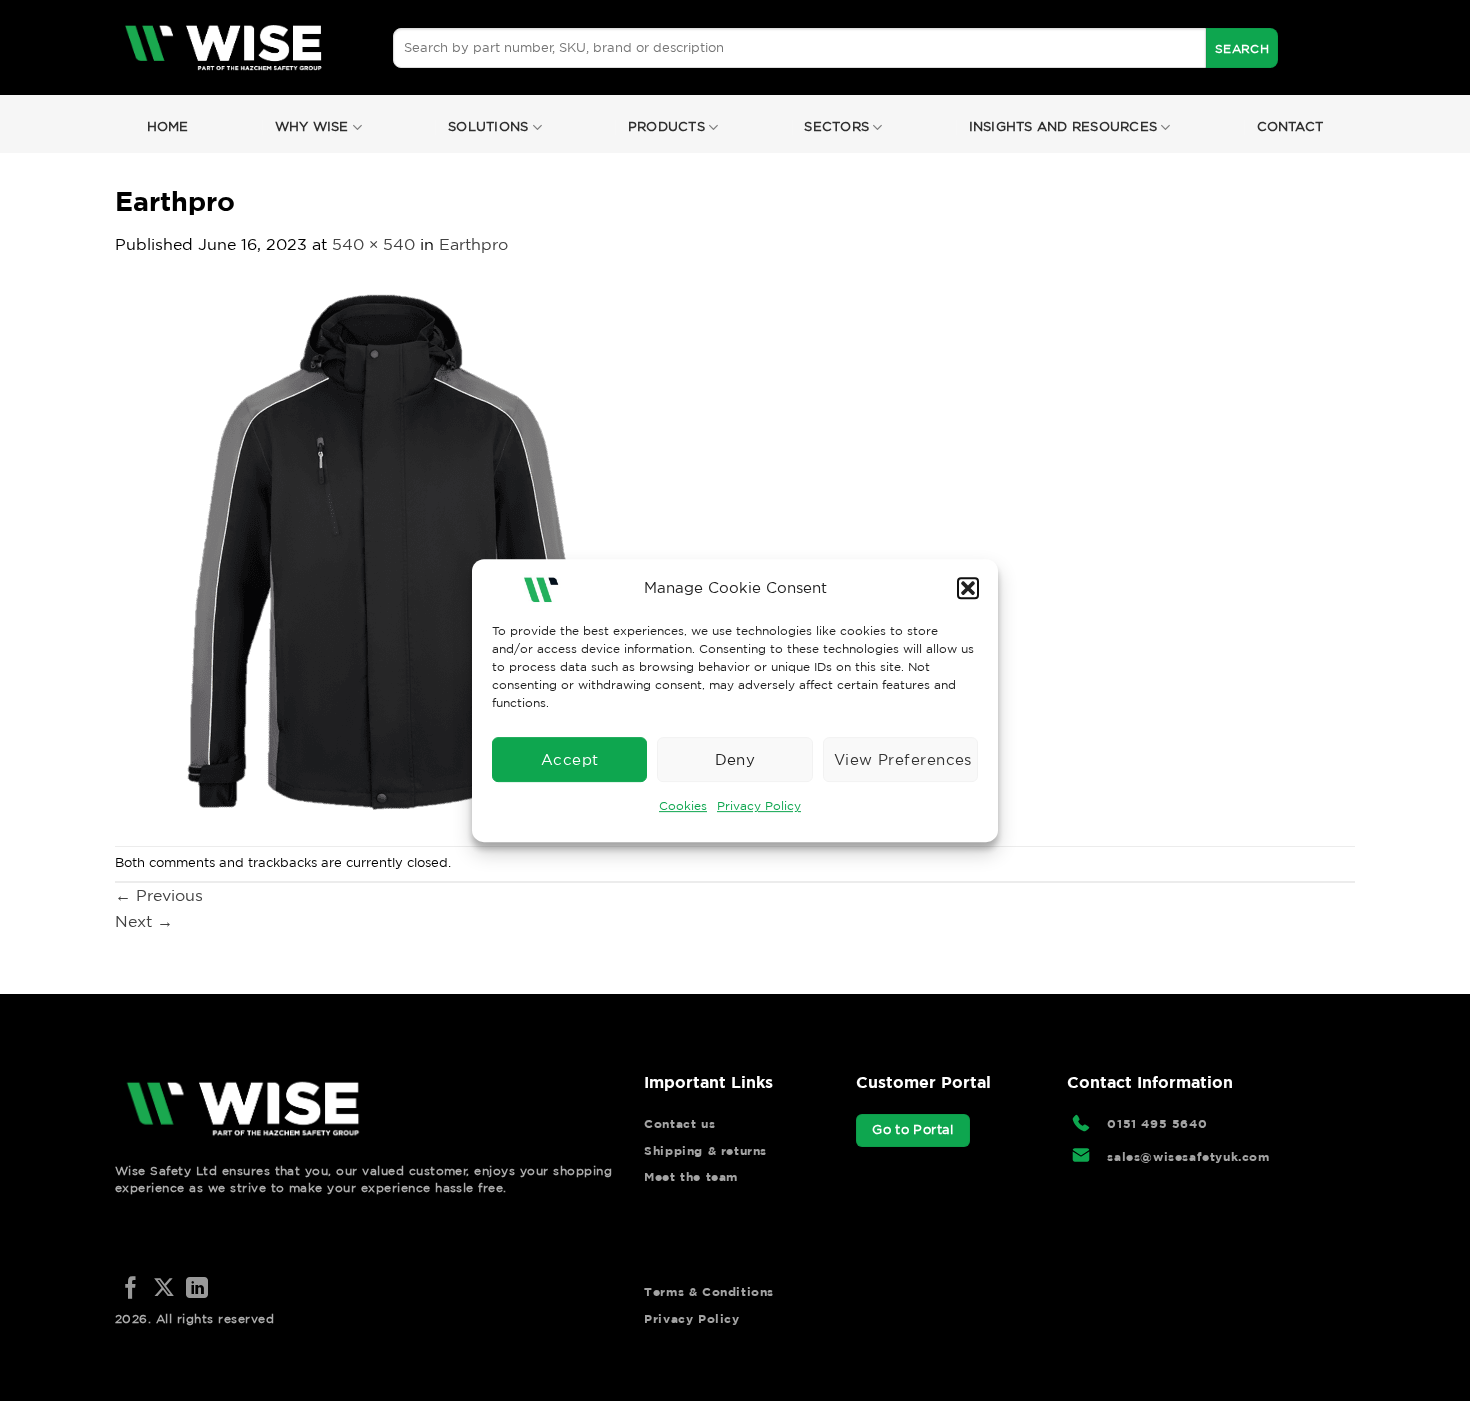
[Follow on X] (164, 1289)
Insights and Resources (1063, 126)
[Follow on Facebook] (131, 1289)
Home (168, 126)
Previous (159, 895)
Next (144, 921)
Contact (1290, 126)
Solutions (488, 126)
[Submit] (1242, 48)
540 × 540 (373, 244)
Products (666, 126)
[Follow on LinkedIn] (197, 1289)
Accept (570, 759)
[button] (968, 588)
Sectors (836, 126)
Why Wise (312, 126)
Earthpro (473, 244)
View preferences (903, 759)
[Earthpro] (385, 550)
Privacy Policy (759, 805)
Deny (735, 759)
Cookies (683, 805)
